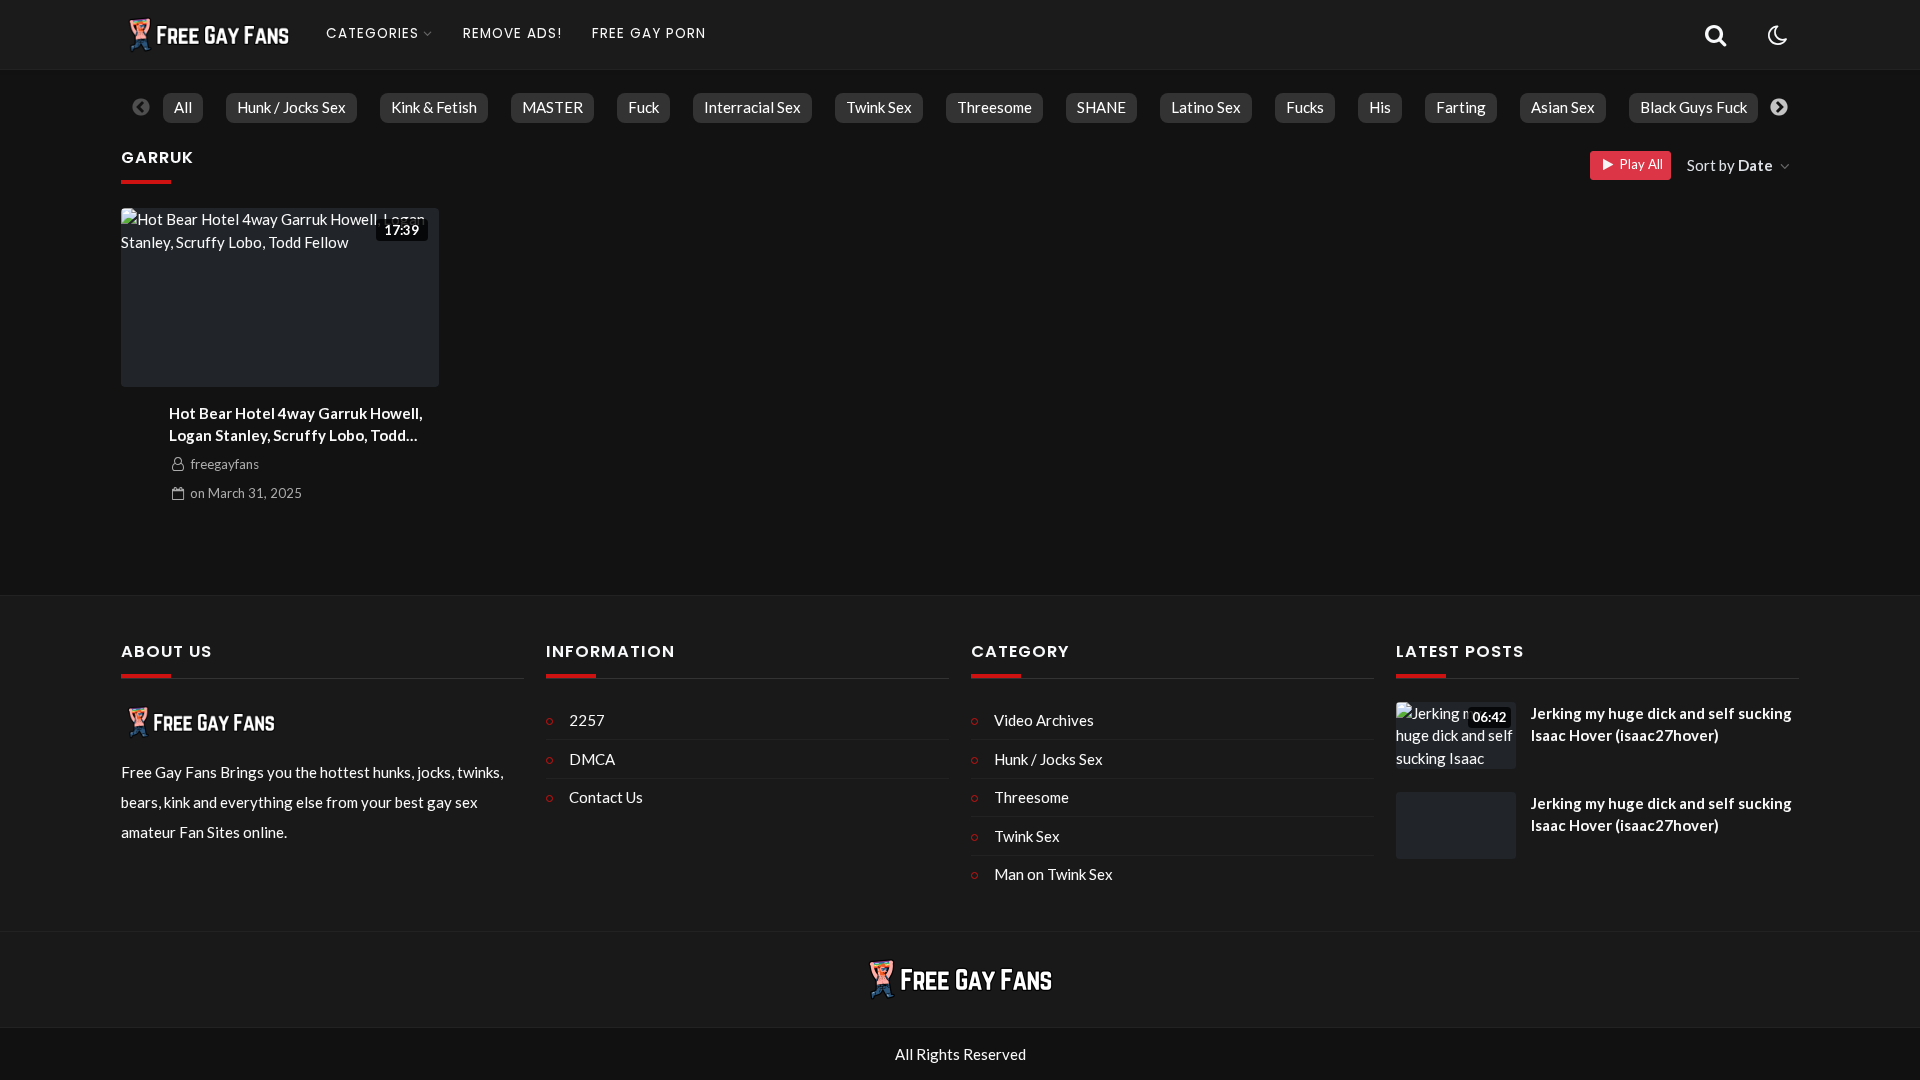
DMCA (592, 759)
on (246, 493)
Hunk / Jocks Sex (291, 107)
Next (1779, 108)
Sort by (1730, 165)
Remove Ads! (512, 33)
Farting (1461, 107)
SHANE (1101, 107)
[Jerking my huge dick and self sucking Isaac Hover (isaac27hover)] (1456, 826)
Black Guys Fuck (1693, 107)
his (1380, 107)
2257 (587, 720)
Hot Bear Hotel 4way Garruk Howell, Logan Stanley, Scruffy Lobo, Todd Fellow (295, 425)
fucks (1305, 107)
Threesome (994, 107)
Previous (141, 108)
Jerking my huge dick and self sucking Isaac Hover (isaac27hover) (1661, 724)
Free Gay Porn (649, 33)
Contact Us (606, 797)
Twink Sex (879, 107)
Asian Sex (1563, 107)
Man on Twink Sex (1053, 874)
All (183, 107)
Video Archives (1044, 720)
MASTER (552, 107)
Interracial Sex (752, 107)
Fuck (643, 107)
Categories (372, 33)
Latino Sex (1206, 107)
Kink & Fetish (434, 107)
